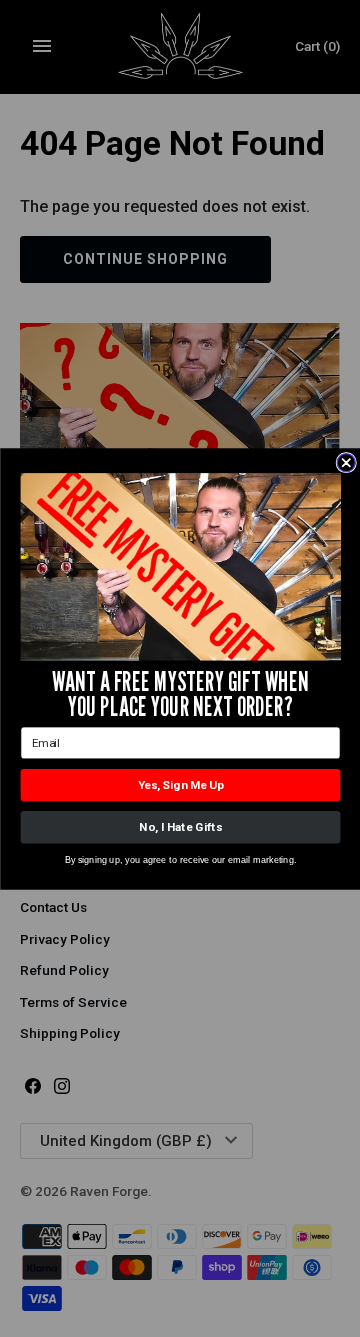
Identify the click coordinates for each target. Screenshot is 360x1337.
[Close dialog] (346, 462)
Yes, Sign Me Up (180, 785)
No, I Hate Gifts (180, 827)
